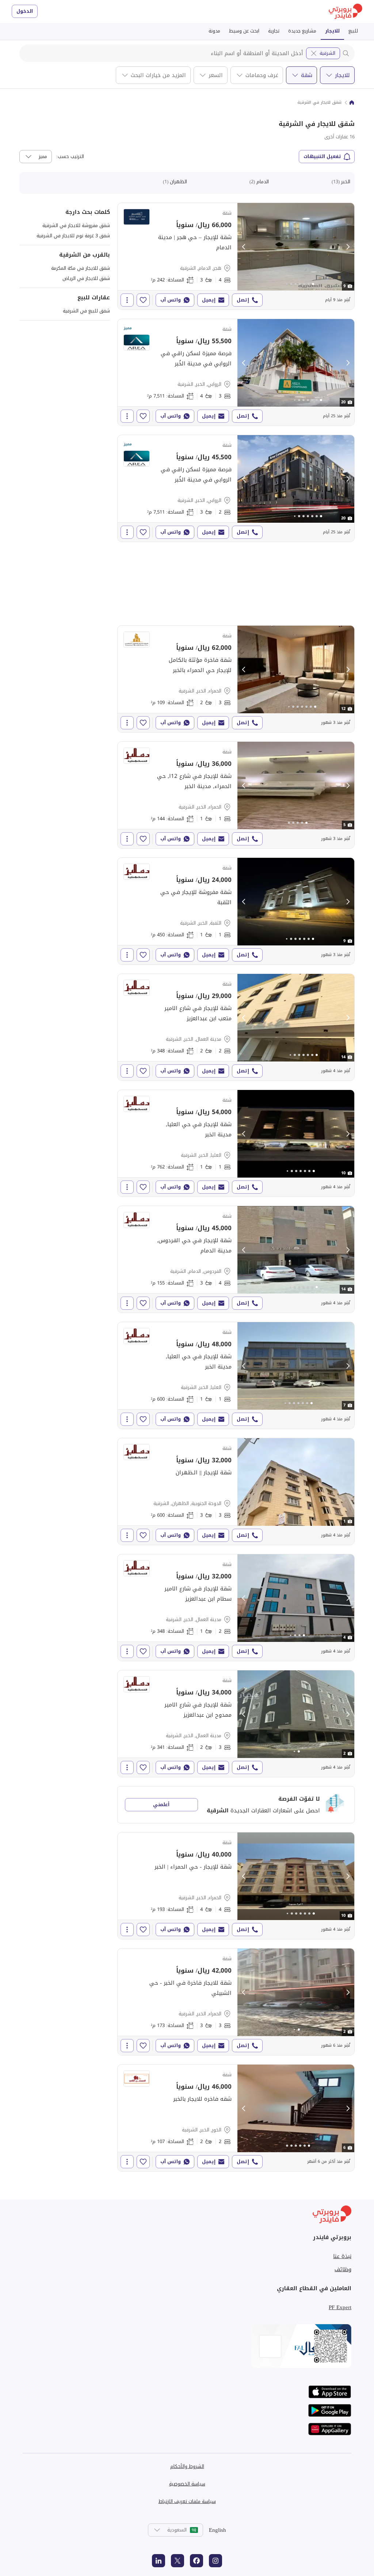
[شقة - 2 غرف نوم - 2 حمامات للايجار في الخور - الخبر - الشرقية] (236, 2118)
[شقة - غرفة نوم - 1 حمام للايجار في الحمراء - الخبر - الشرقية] (236, 795)
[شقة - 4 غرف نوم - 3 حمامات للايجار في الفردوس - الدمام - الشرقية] (236, 1259)
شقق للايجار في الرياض (86, 278)
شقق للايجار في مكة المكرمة (81, 268)
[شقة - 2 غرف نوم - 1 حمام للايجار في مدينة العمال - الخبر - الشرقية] (236, 1608)
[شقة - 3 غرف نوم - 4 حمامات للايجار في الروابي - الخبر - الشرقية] (236, 372)
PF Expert (340, 2307)
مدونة (214, 31)
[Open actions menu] (127, 300)
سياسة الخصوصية (187, 2484)
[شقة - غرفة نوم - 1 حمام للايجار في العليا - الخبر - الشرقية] (236, 1143)
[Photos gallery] (296, 247)
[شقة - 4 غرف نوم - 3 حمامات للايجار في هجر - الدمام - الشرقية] (236, 256)
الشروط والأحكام (187, 2466)
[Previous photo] (244, 247)
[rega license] (187, 2346)
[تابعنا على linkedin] (159, 2561)
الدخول (25, 11)
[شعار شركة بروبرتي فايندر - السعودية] (346, 11)
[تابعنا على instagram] (215, 2561)
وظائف (343, 2269)
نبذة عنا (342, 2256)
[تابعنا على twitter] (178, 2561)
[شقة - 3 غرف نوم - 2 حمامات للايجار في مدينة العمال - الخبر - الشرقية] (236, 1724)
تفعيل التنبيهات (322, 156)
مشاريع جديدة (302, 31)
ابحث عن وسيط (244, 31)
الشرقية (327, 53)
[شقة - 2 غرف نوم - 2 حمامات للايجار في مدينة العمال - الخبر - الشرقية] (236, 1027)
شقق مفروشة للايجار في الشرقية (76, 225)
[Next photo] (348, 247)
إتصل (243, 300)
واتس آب (171, 300)
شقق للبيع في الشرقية (86, 311)
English (217, 2530)
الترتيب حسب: (70, 157)
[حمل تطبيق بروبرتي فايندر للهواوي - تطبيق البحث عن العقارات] (330, 2429)
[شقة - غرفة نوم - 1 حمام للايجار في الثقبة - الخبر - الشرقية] (236, 911)
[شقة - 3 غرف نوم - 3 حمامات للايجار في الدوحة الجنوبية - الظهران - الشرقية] (236, 1492)
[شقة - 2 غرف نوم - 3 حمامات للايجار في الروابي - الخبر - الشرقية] (236, 488)
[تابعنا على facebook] (196, 2561)
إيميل (209, 300)
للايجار (332, 31)
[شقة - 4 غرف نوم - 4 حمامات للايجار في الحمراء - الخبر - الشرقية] (236, 1886)
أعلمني (161, 1805)
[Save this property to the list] (143, 300)
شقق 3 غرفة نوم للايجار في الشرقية (73, 236)
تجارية (274, 31)
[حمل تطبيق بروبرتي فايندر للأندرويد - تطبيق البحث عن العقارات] (330, 2410)
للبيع (353, 31)
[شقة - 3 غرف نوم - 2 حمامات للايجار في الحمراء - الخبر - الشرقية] (236, 679)
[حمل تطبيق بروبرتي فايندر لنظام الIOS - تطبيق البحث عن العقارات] (330, 2392)
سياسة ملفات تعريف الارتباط (187, 2501)
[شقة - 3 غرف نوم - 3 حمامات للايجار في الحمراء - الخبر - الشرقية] (236, 2002)
